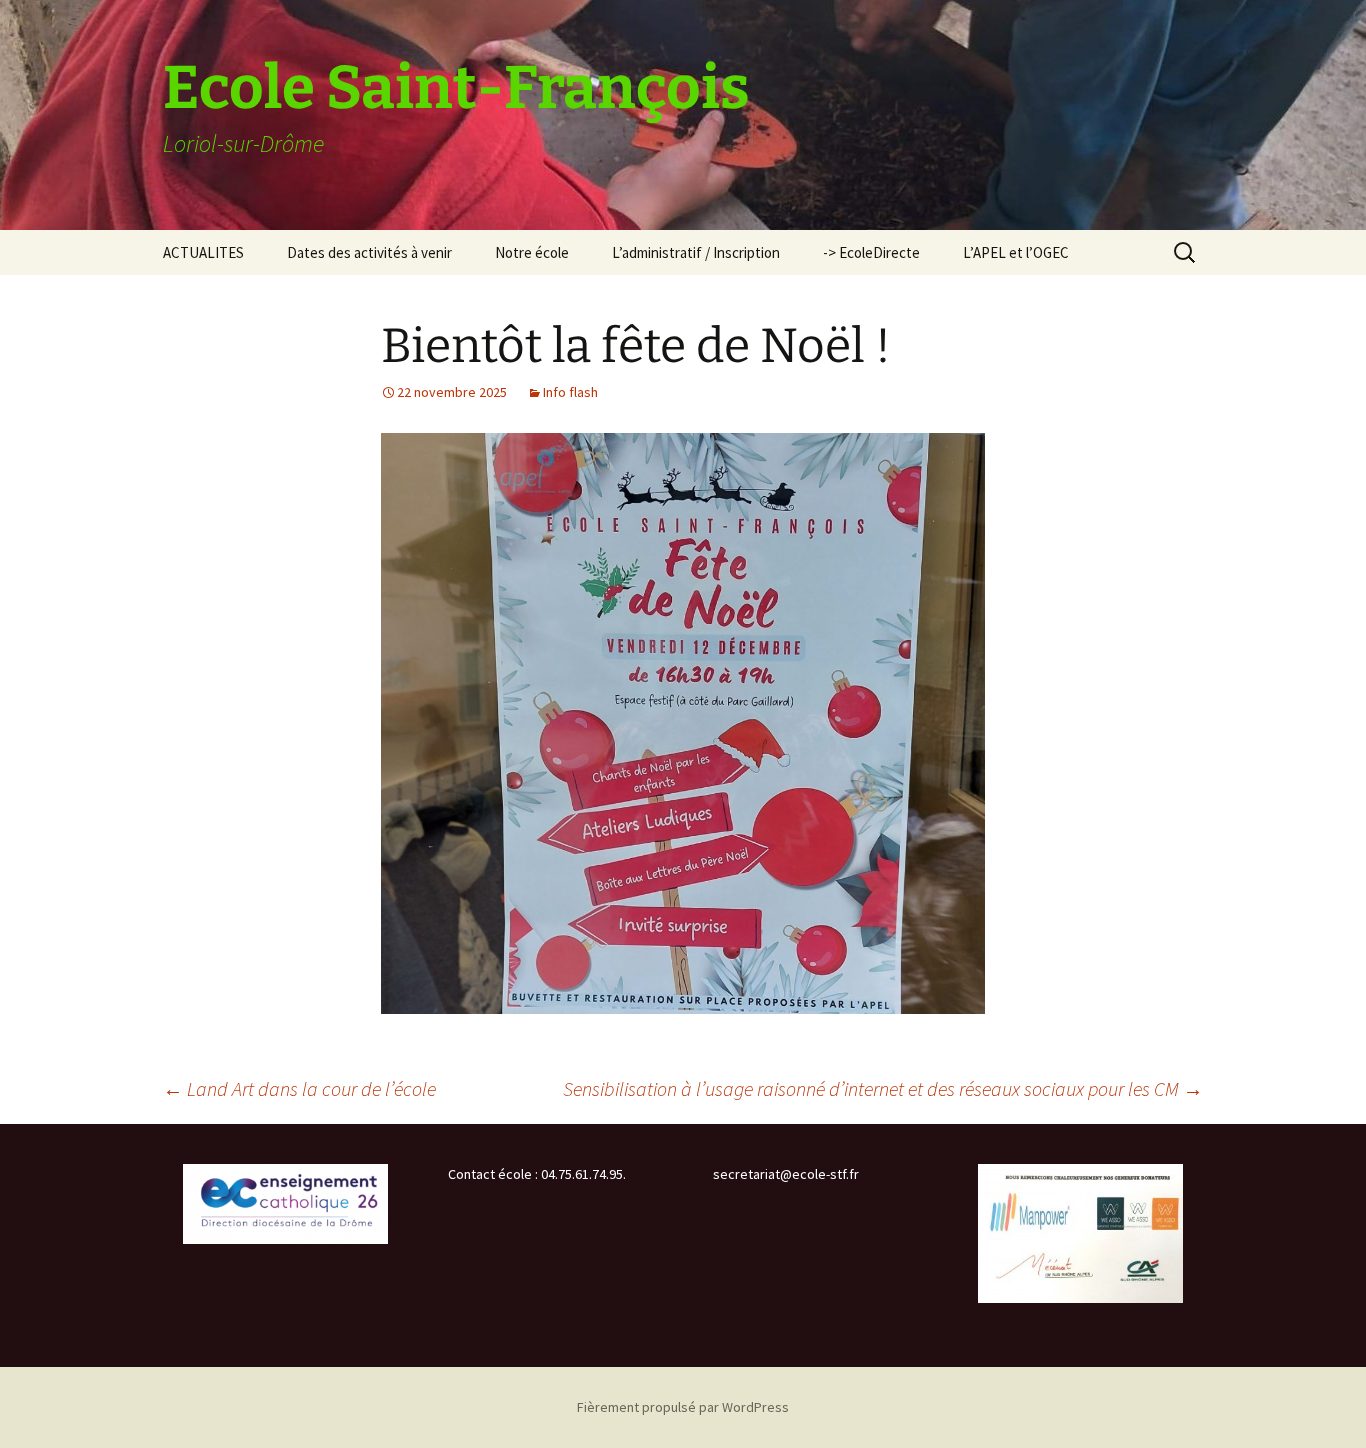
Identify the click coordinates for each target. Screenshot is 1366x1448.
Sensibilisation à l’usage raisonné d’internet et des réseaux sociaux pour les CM (883, 1088)
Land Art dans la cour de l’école (299, 1088)
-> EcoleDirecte (871, 252)
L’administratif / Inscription (696, 252)
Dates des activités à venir (369, 252)
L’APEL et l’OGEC (1016, 252)
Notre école (532, 252)
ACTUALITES (203, 252)
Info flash (570, 392)
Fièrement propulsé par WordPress (683, 1407)
